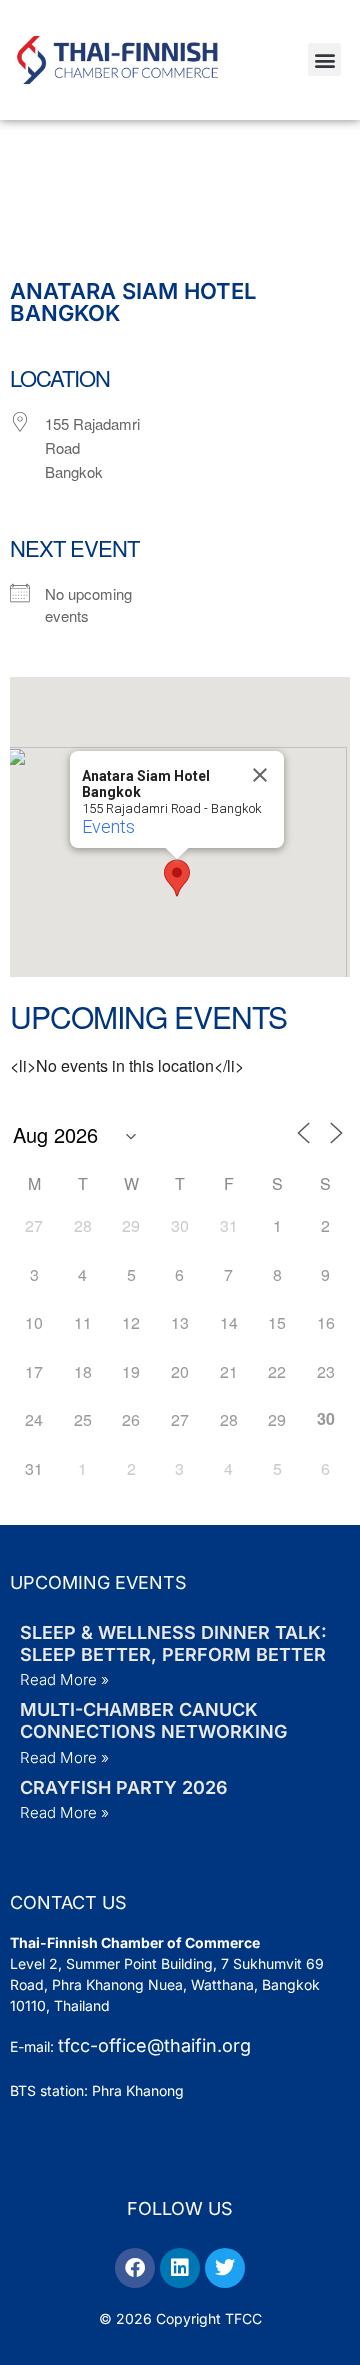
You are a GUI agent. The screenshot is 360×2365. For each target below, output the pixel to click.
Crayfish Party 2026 (124, 1787)
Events (108, 826)
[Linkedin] (180, 2268)
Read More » (64, 1679)
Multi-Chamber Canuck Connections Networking (153, 1720)
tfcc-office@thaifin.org (154, 2045)
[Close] (260, 775)
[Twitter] (225, 2268)
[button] (324, 59)
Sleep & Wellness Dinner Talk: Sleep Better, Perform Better (173, 1643)
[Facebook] (135, 2268)
